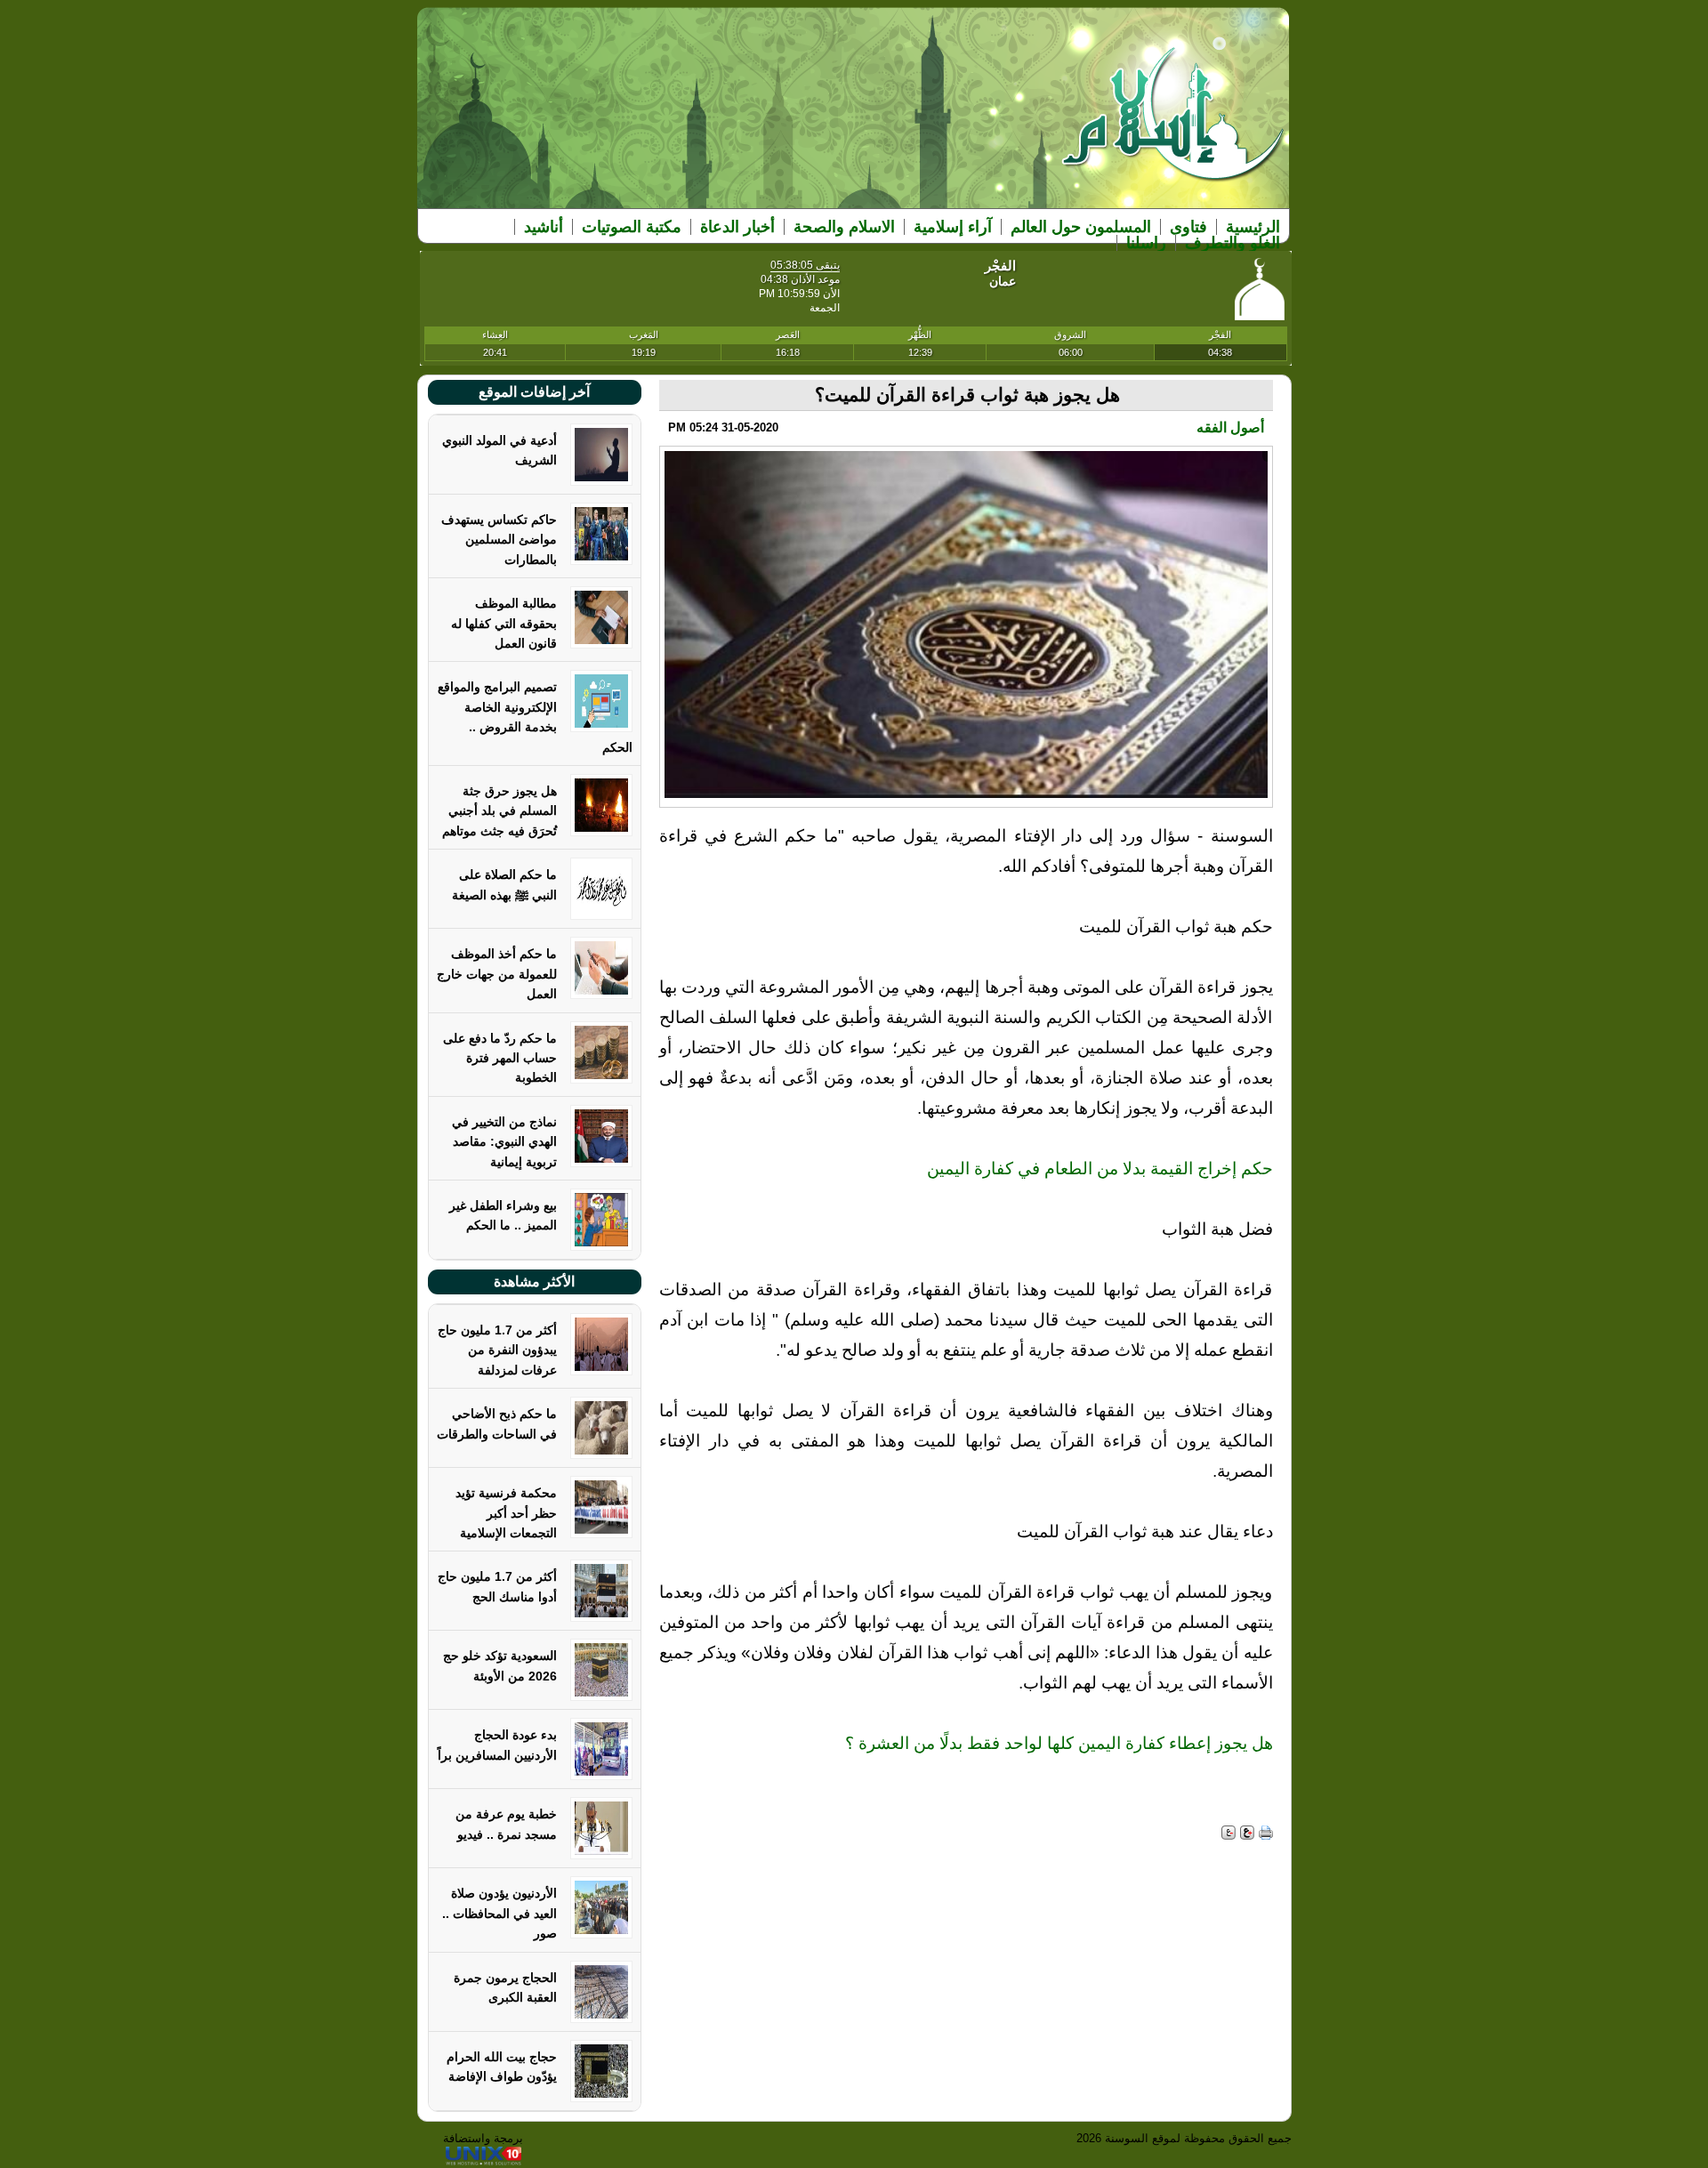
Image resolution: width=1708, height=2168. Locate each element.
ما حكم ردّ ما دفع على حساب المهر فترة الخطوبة (500, 1058)
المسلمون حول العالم (1081, 227)
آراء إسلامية (953, 227)
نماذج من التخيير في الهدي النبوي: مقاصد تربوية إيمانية (504, 1142)
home (1174, 126)
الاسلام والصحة (844, 227)
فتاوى (1188, 227)
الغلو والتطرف (1233, 243)
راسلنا (1146, 243)
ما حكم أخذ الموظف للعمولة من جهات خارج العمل (497, 974)
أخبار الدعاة (737, 227)
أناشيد (544, 227)
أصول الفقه (1230, 427)
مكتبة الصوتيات (632, 227)
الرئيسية (1253, 227)
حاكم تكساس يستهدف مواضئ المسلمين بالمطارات (499, 540)
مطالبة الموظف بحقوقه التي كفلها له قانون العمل (504, 623)
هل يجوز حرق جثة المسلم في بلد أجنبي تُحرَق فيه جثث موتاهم (500, 811)
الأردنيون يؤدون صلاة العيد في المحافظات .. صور (500, 1913)
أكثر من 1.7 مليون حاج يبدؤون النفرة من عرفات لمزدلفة (497, 1350)
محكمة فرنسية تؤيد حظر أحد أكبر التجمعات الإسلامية (506, 1513)
